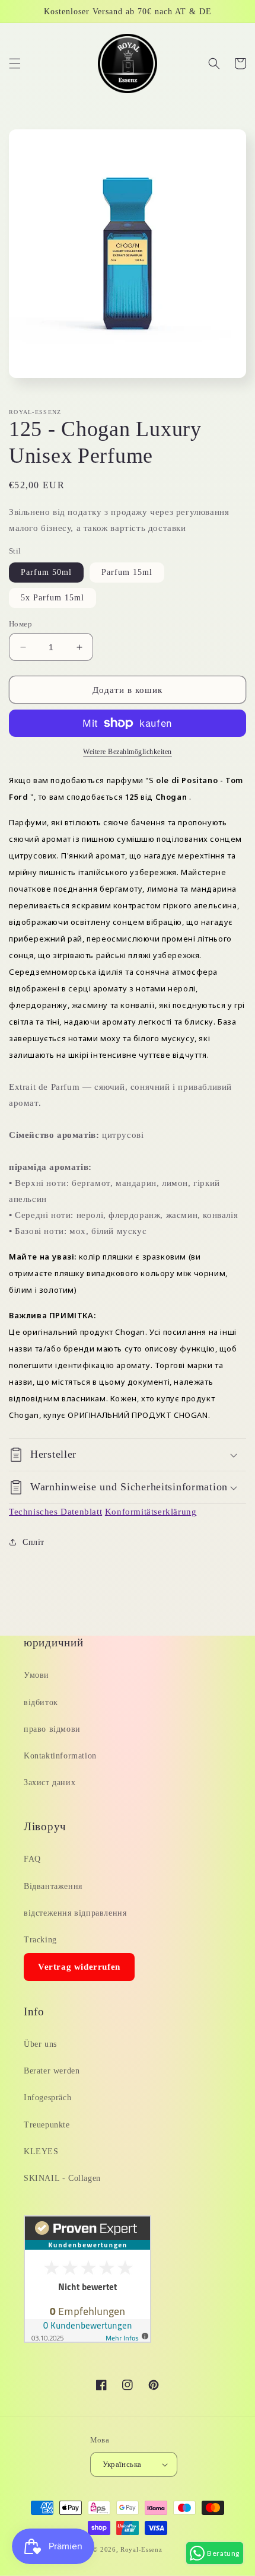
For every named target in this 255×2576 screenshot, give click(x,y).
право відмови (52, 1729)
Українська (122, 2464)
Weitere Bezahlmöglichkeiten (128, 752)
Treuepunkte (47, 2125)
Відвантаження (53, 1886)
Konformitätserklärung (151, 1512)
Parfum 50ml (46, 572)
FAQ (32, 1859)
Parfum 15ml (127, 572)
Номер (20, 624)
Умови (36, 1675)
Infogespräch (47, 2098)
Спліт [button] (34, 1542)
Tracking (40, 1940)
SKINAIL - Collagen (62, 2178)
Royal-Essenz (141, 2549)
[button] (15, 63)
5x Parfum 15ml (52, 598)
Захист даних (50, 1782)
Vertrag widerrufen (79, 1967)
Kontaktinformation (60, 1756)
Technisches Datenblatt (55, 1512)
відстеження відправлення (75, 1913)
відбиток (41, 1702)
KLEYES (41, 2152)
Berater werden (52, 2071)
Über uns (40, 2044)
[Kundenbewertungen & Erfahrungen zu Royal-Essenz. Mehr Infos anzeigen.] (87, 2340)
